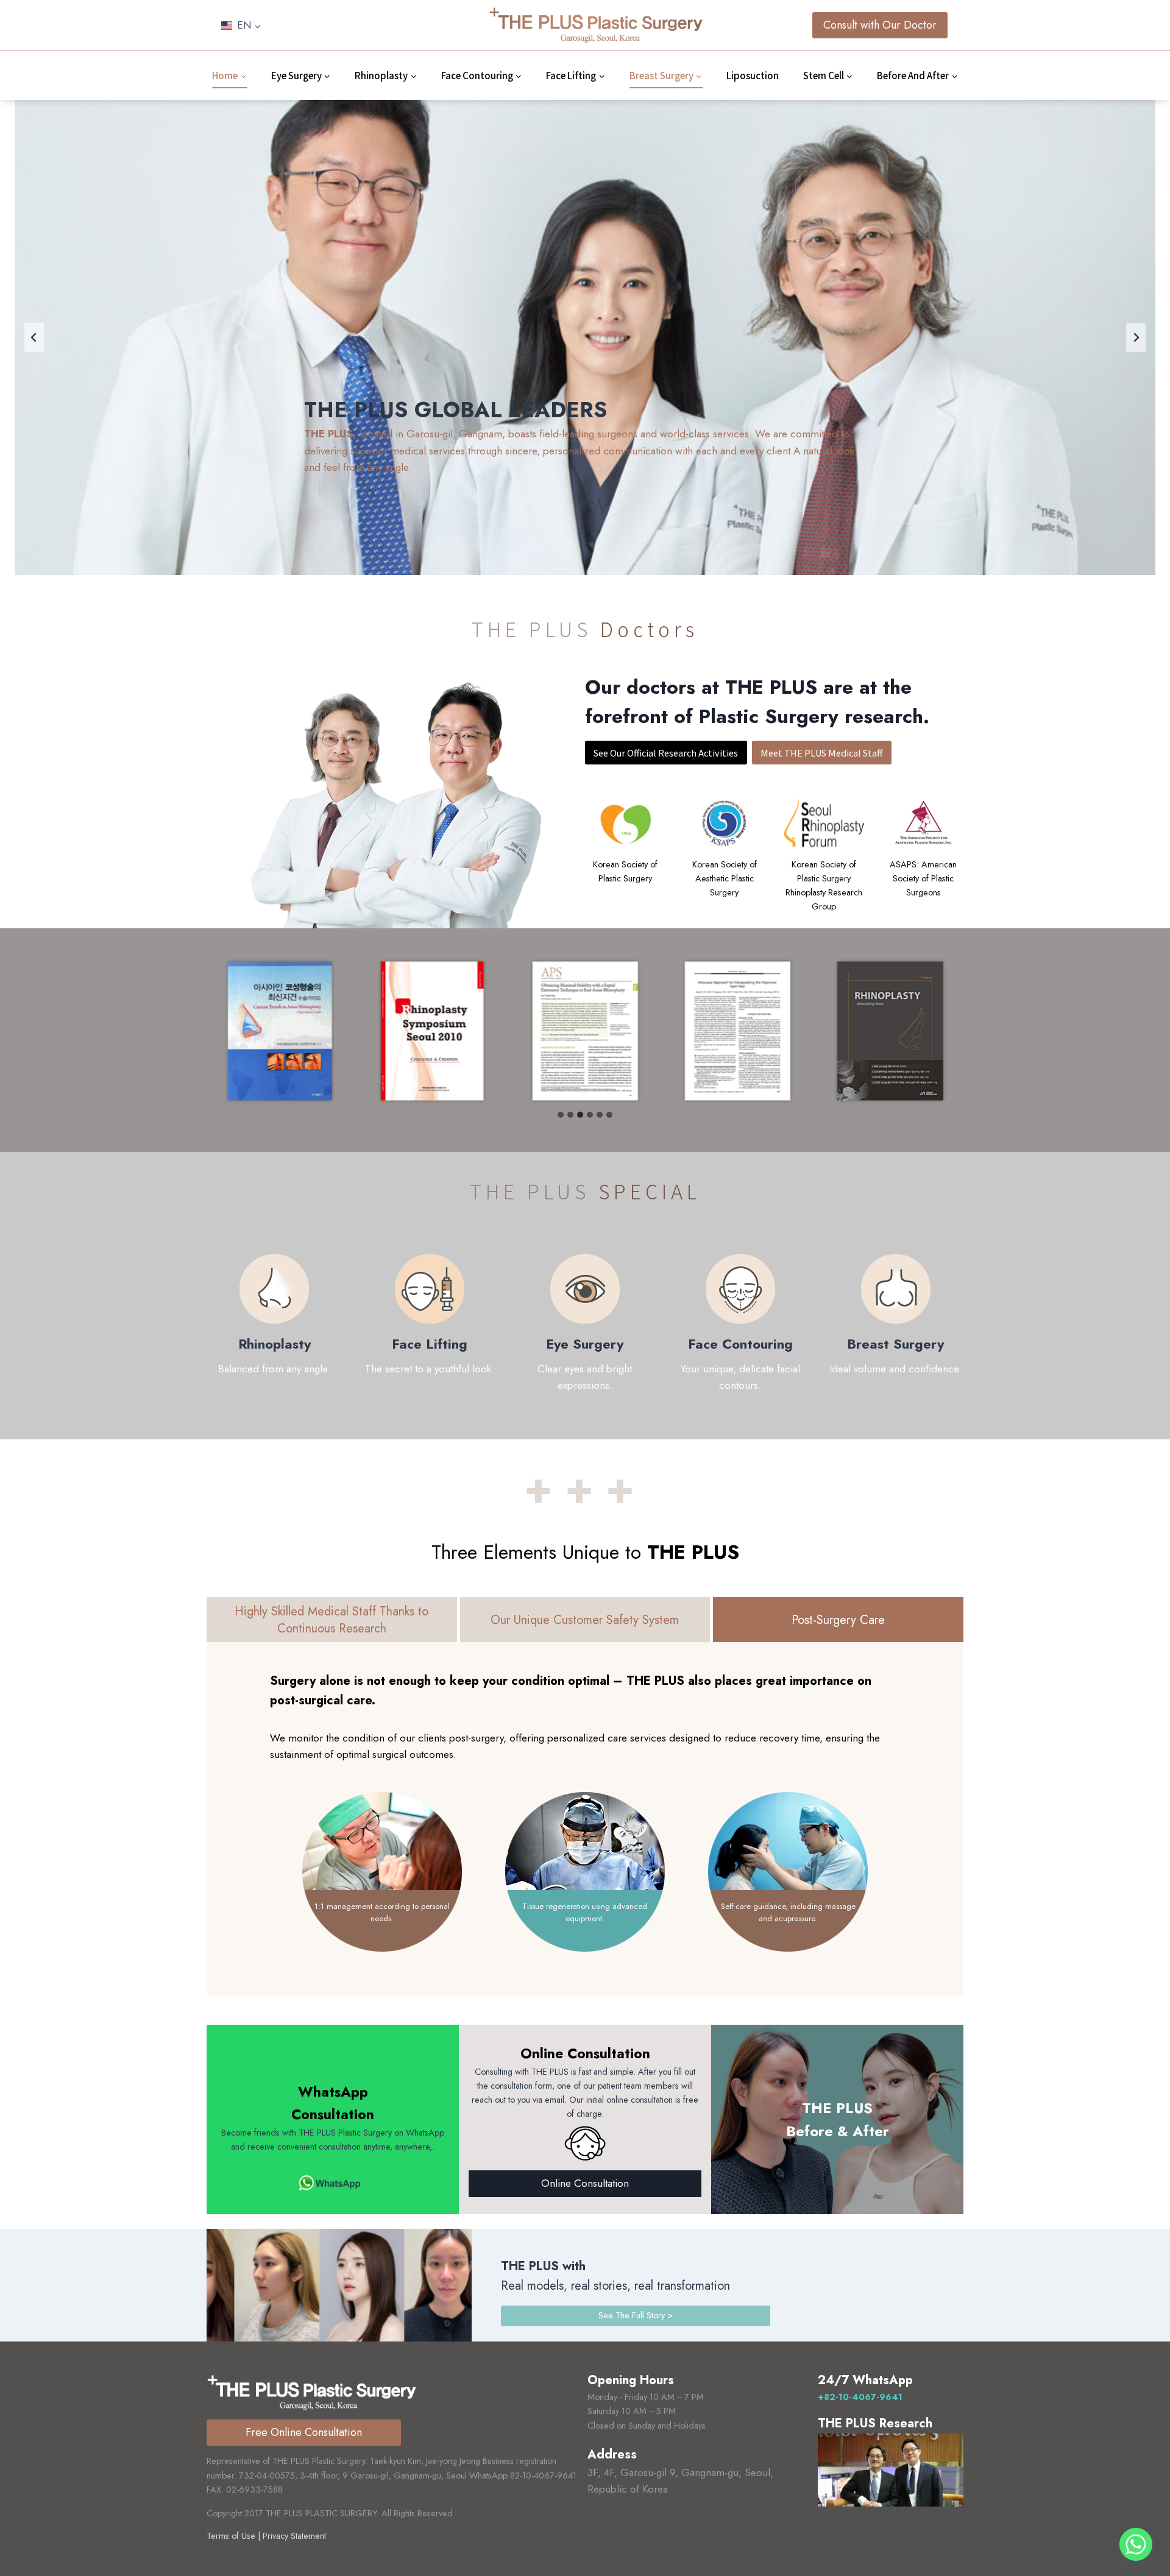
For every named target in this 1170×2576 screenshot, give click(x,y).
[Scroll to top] (1136, 2534)
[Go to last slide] (34, 337)
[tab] (561, 1115)
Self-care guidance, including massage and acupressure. (788, 1912)
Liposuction (753, 75)
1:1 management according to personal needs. (382, 1912)
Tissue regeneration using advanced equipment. (585, 1912)
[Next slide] (1136, 337)
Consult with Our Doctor (880, 25)
